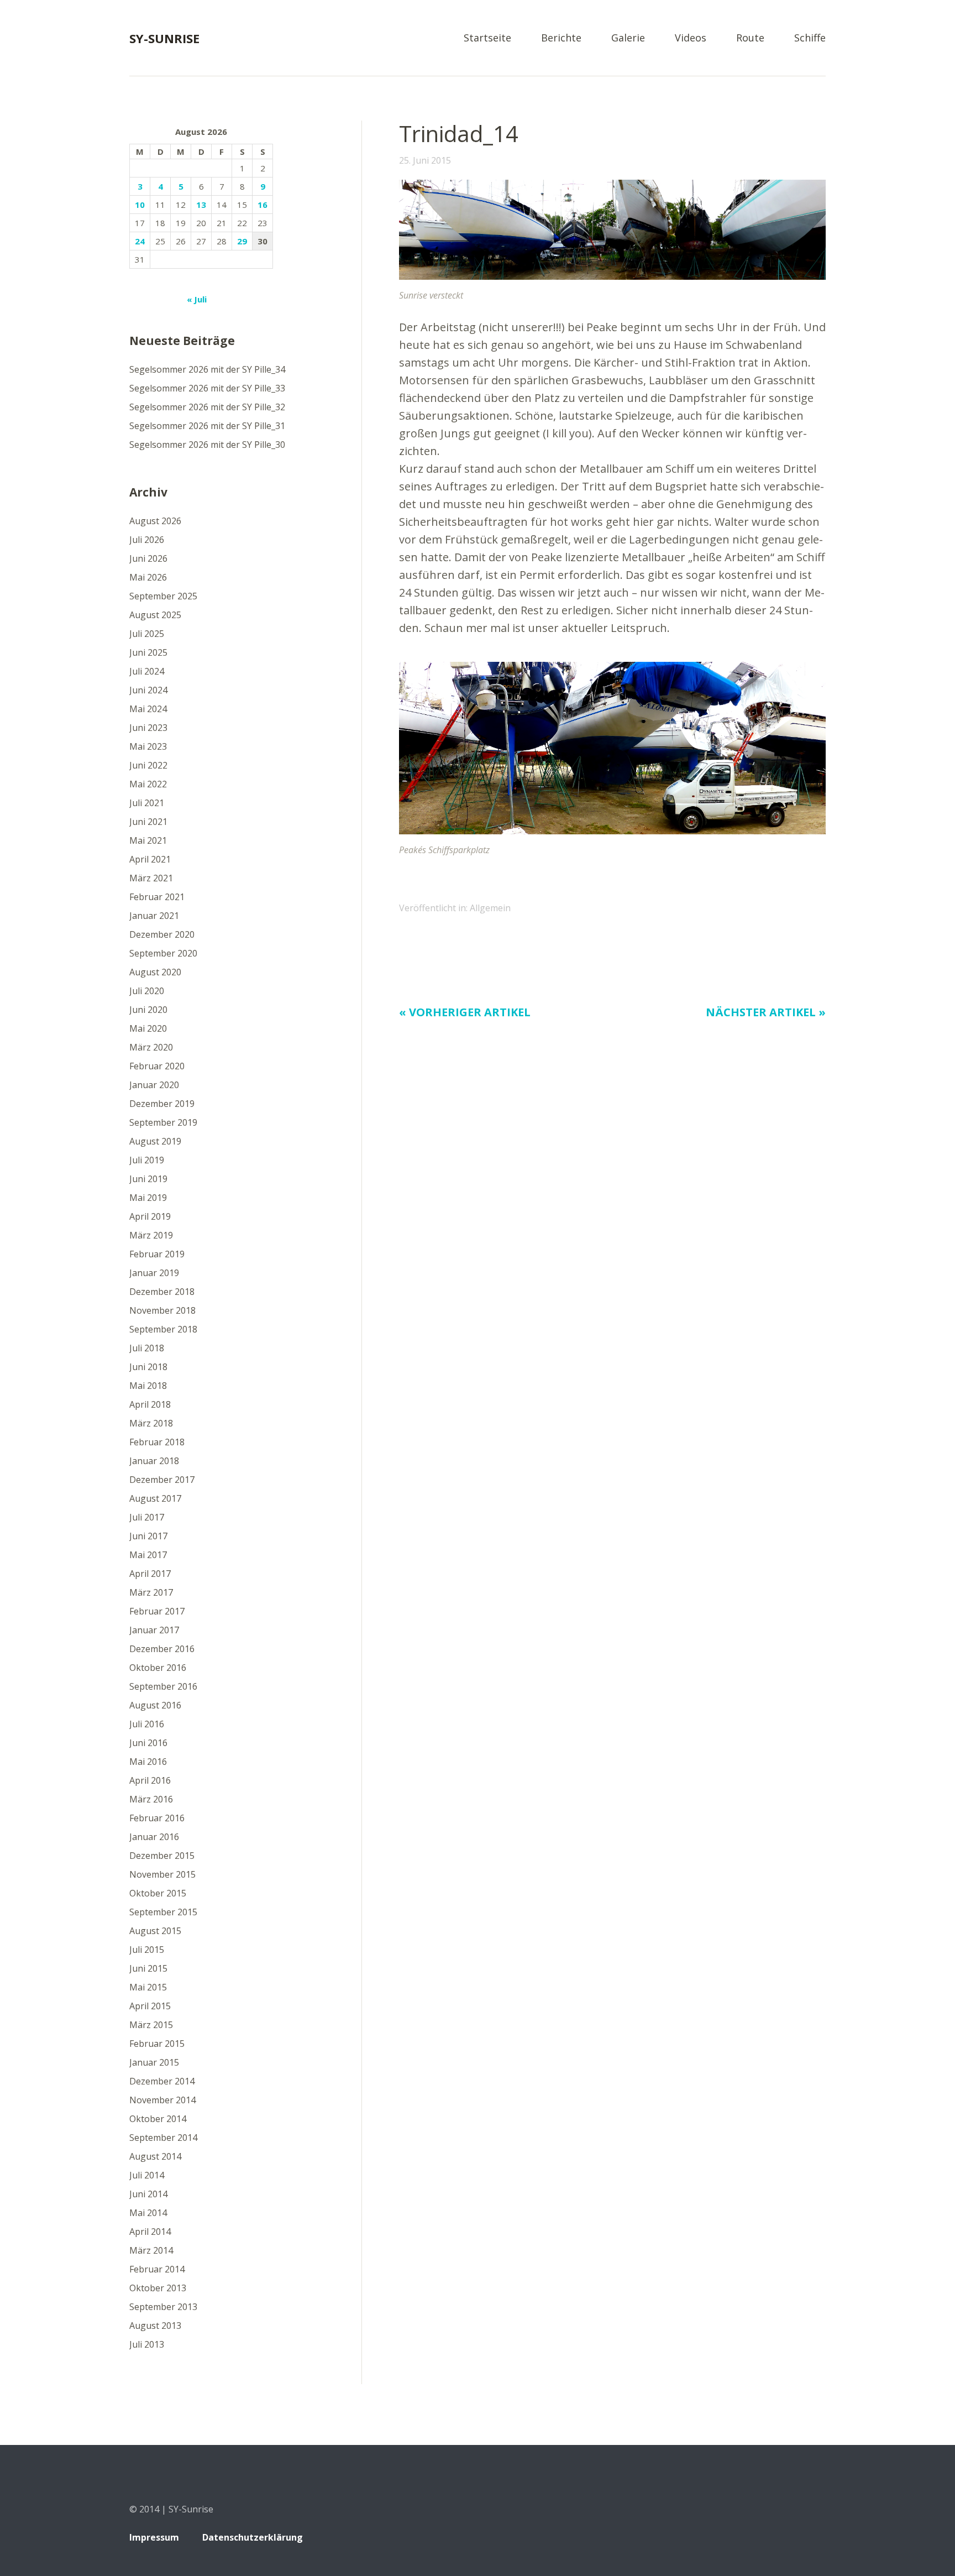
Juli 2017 (147, 1517)
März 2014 (151, 2250)
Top (814, 2539)
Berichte (561, 38)
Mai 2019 (148, 1198)
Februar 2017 (157, 1611)
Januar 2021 (154, 916)
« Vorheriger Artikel (465, 1012)
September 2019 (163, 1122)
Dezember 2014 (162, 2081)
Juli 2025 (147, 634)
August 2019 (155, 1141)
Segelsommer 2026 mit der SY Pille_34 (207, 369)
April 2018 (150, 1404)
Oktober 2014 (158, 2119)
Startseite (487, 38)
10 (140, 205)
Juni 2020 (148, 1010)
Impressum (154, 2537)
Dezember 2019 (162, 1104)
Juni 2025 (148, 652)
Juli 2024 (147, 671)
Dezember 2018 (162, 1292)
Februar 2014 (157, 2269)
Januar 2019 (154, 1273)
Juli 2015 (147, 1950)
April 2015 (150, 2006)
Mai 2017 (148, 1555)
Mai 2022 (148, 784)
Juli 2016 (147, 1724)
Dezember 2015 (162, 1856)
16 (263, 205)
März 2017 (151, 1592)
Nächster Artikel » (766, 1012)
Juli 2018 (147, 1348)
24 (140, 241)
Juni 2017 (148, 1536)
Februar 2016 (157, 1818)
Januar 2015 (154, 2062)
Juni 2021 (148, 822)
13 (201, 205)
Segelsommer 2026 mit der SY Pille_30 (207, 445)
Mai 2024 (148, 709)
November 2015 (162, 1874)
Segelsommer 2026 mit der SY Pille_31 (207, 426)
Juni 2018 (148, 1367)
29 (242, 241)
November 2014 (162, 2100)
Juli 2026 (147, 540)
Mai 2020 (148, 1028)
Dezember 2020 (162, 934)
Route (750, 38)
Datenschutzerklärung (253, 2537)
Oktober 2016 (158, 1668)
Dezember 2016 (162, 1649)
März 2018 (151, 1423)
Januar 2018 (154, 1461)
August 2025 (155, 615)
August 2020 (155, 972)
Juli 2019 (147, 1160)
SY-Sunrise (164, 38)
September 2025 (163, 596)
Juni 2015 (148, 1968)
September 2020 (163, 953)
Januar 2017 (154, 1630)
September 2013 (163, 2307)
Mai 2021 (148, 840)
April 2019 (150, 1216)
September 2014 (163, 2138)
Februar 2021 (157, 897)
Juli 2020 (147, 991)
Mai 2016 (148, 1762)
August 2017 (155, 1498)
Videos (691, 38)
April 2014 (150, 2232)
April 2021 (150, 859)
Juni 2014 (148, 2194)
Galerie (628, 38)
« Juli (197, 299)
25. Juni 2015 (425, 160)
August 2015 (155, 1931)
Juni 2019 (148, 1179)
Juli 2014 (147, 2175)
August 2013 (155, 2326)
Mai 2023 (148, 746)
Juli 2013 (147, 2344)
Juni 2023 (148, 728)
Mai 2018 (148, 1386)
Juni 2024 (148, 690)
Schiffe (810, 38)
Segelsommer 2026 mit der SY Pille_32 (207, 407)
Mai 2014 (148, 2213)
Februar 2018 (157, 1442)
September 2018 (163, 1329)
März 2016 (151, 1799)
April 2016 (150, 1780)
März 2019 (151, 1235)
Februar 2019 (157, 1254)
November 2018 (162, 1310)
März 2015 (151, 2025)
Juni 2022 (148, 765)
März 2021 (151, 878)
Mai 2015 (148, 1987)
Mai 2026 (148, 577)
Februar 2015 (157, 2044)
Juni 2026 (148, 558)
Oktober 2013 (158, 2288)
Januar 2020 (154, 1085)
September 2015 (163, 1912)
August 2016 (155, 1705)
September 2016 (163, 1686)
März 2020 (151, 1047)
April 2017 (150, 1574)
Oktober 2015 (158, 1893)
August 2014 (155, 2156)
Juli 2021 (147, 803)
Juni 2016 (148, 1743)
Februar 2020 (157, 1066)
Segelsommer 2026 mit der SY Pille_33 (207, 388)
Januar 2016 (154, 1837)
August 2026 (155, 521)
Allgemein (490, 908)
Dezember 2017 (162, 1480)
